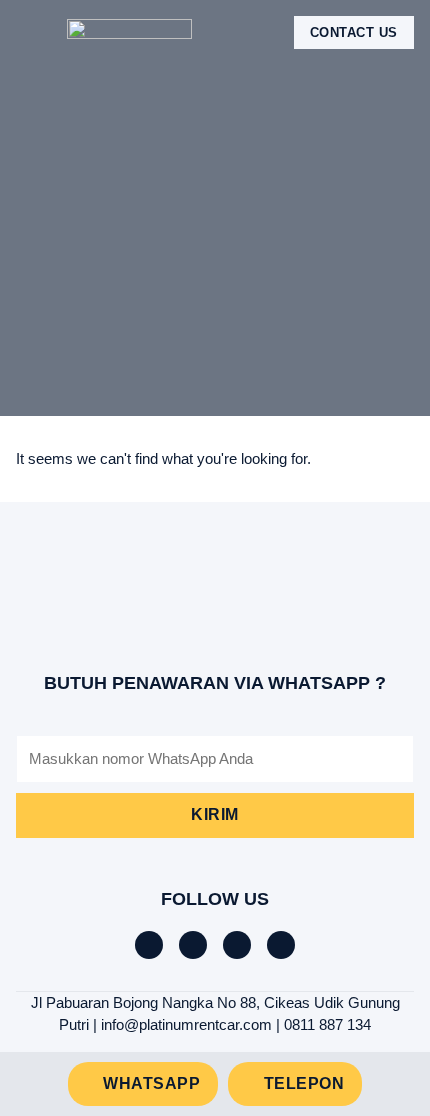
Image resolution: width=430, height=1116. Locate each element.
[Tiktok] (193, 945)
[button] (30, 32)
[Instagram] (237, 945)
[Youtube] (281, 945)
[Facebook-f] (149, 945)
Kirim (215, 814)
